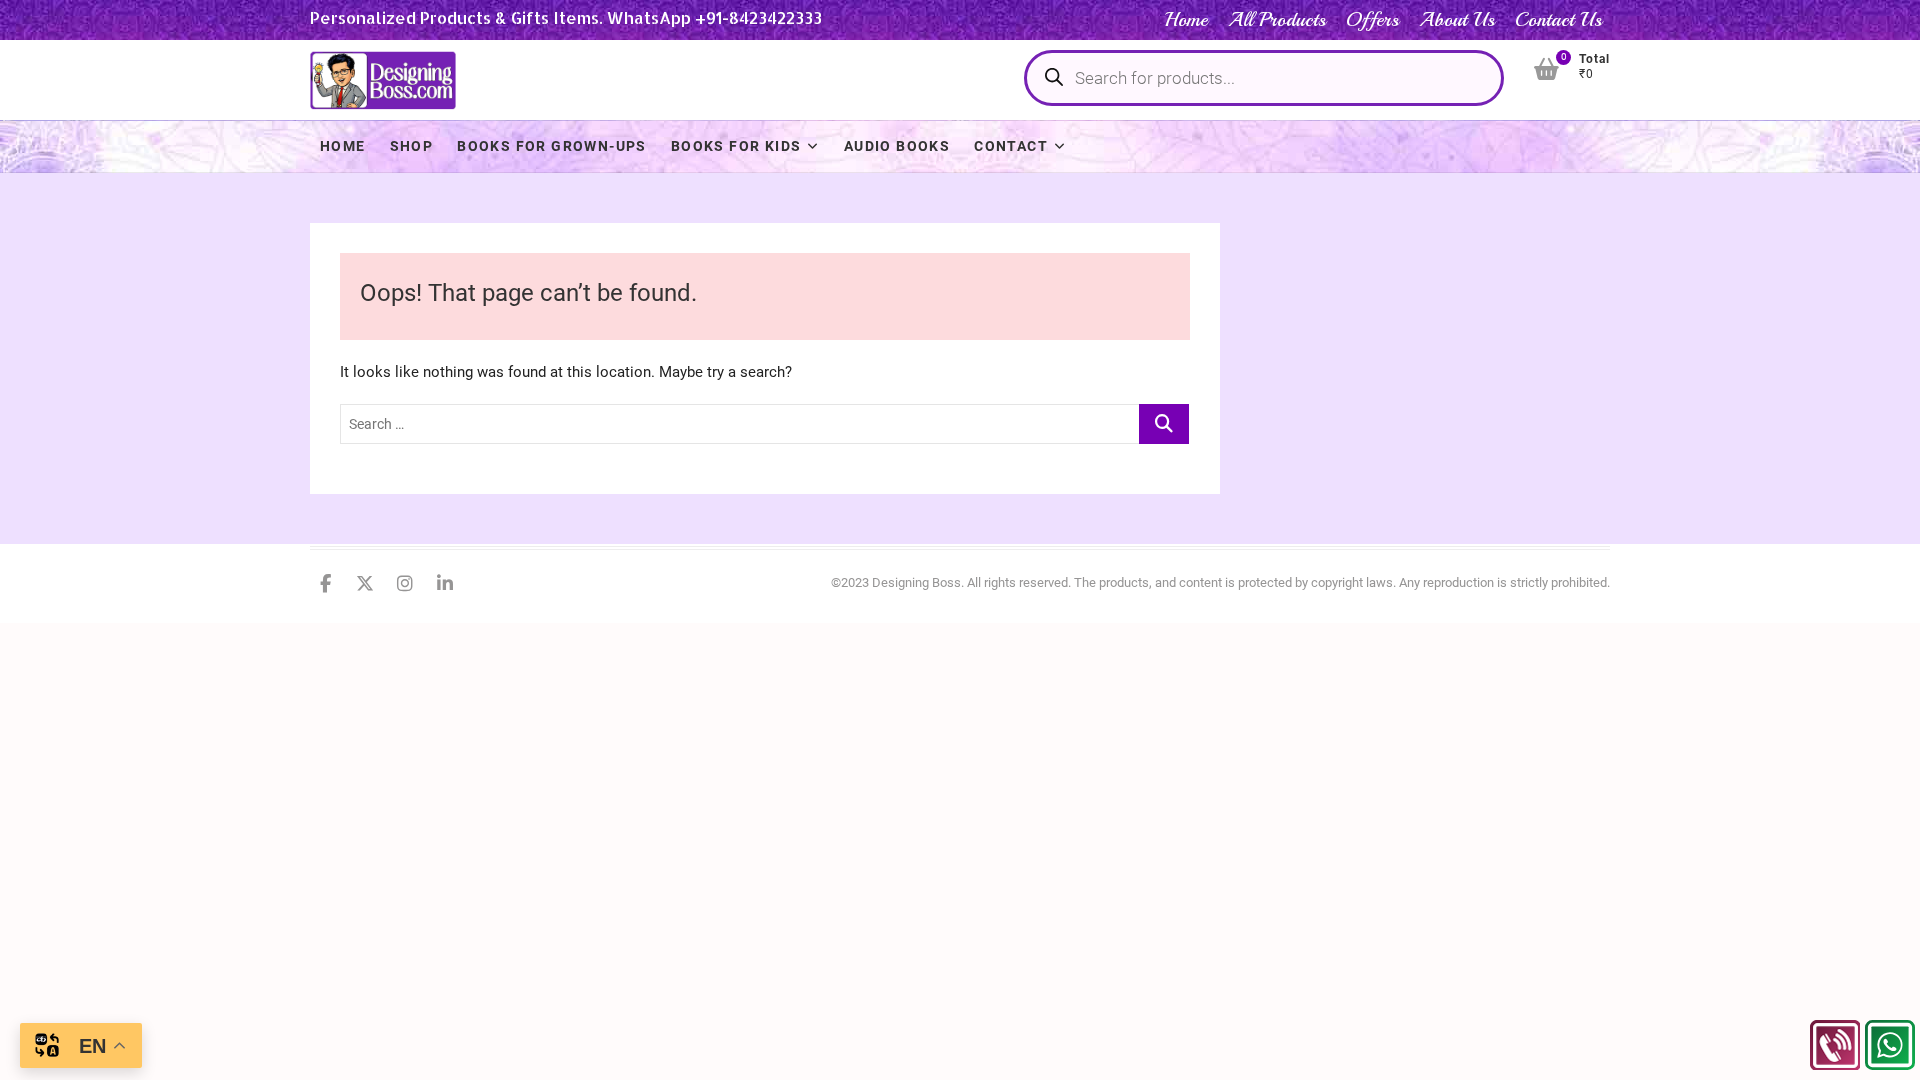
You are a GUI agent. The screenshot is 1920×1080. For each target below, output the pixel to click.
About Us (1457, 19)
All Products (1277, 19)
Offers (1372, 19)
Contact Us (1558, 19)
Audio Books (897, 146)
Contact (1011, 146)
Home (1186, 19)
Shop (412, 146)
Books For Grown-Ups (552, 146)
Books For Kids (736, 146)
